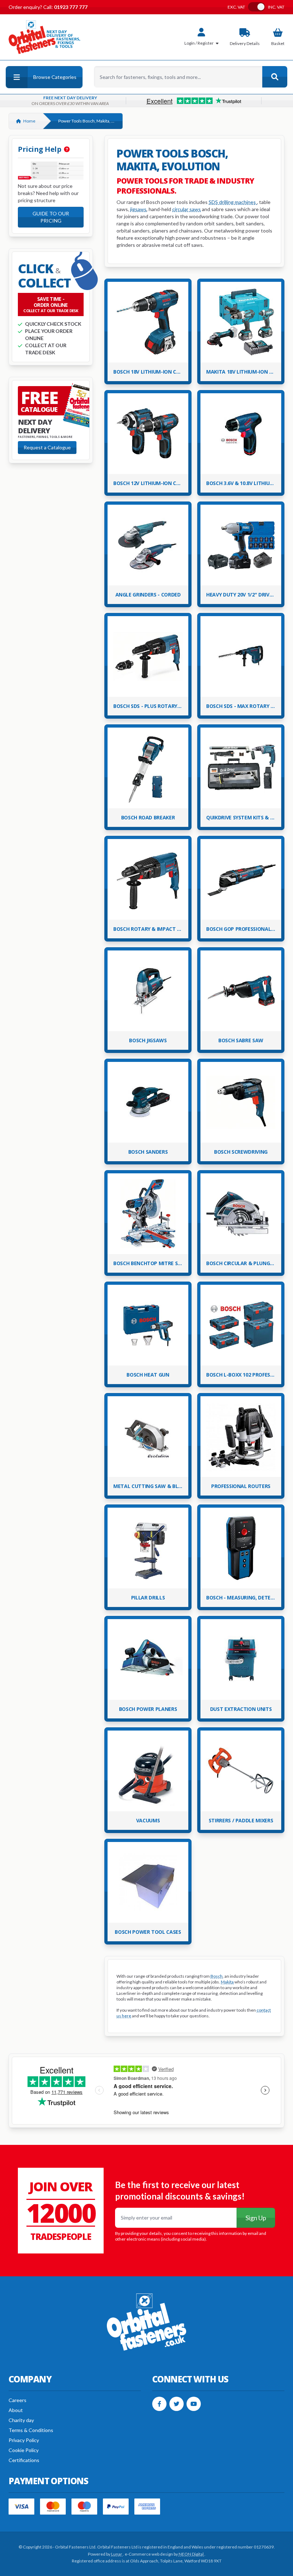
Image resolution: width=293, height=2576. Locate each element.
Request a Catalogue (47, 447)
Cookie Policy (24, 2450)
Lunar (117, 2554)
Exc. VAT (236, 7)
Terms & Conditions (31, 2430)
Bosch (217, 1976)
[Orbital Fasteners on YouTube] (194, 2404)
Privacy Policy (24, 2440)
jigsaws (138, 209)
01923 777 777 (70, 7)
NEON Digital (192, 2554)
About (16, 2410)
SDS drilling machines (233, 202)
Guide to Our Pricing (51, 217)
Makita (227, 1982)
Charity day (21, 2420)
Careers (18, 2400)
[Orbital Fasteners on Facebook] (159, 2404)
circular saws (187, 209)
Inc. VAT (276, 7)
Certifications (24, 2460)
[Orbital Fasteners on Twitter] (177, 2404)
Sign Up (256, 2218)
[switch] (257, 7)
